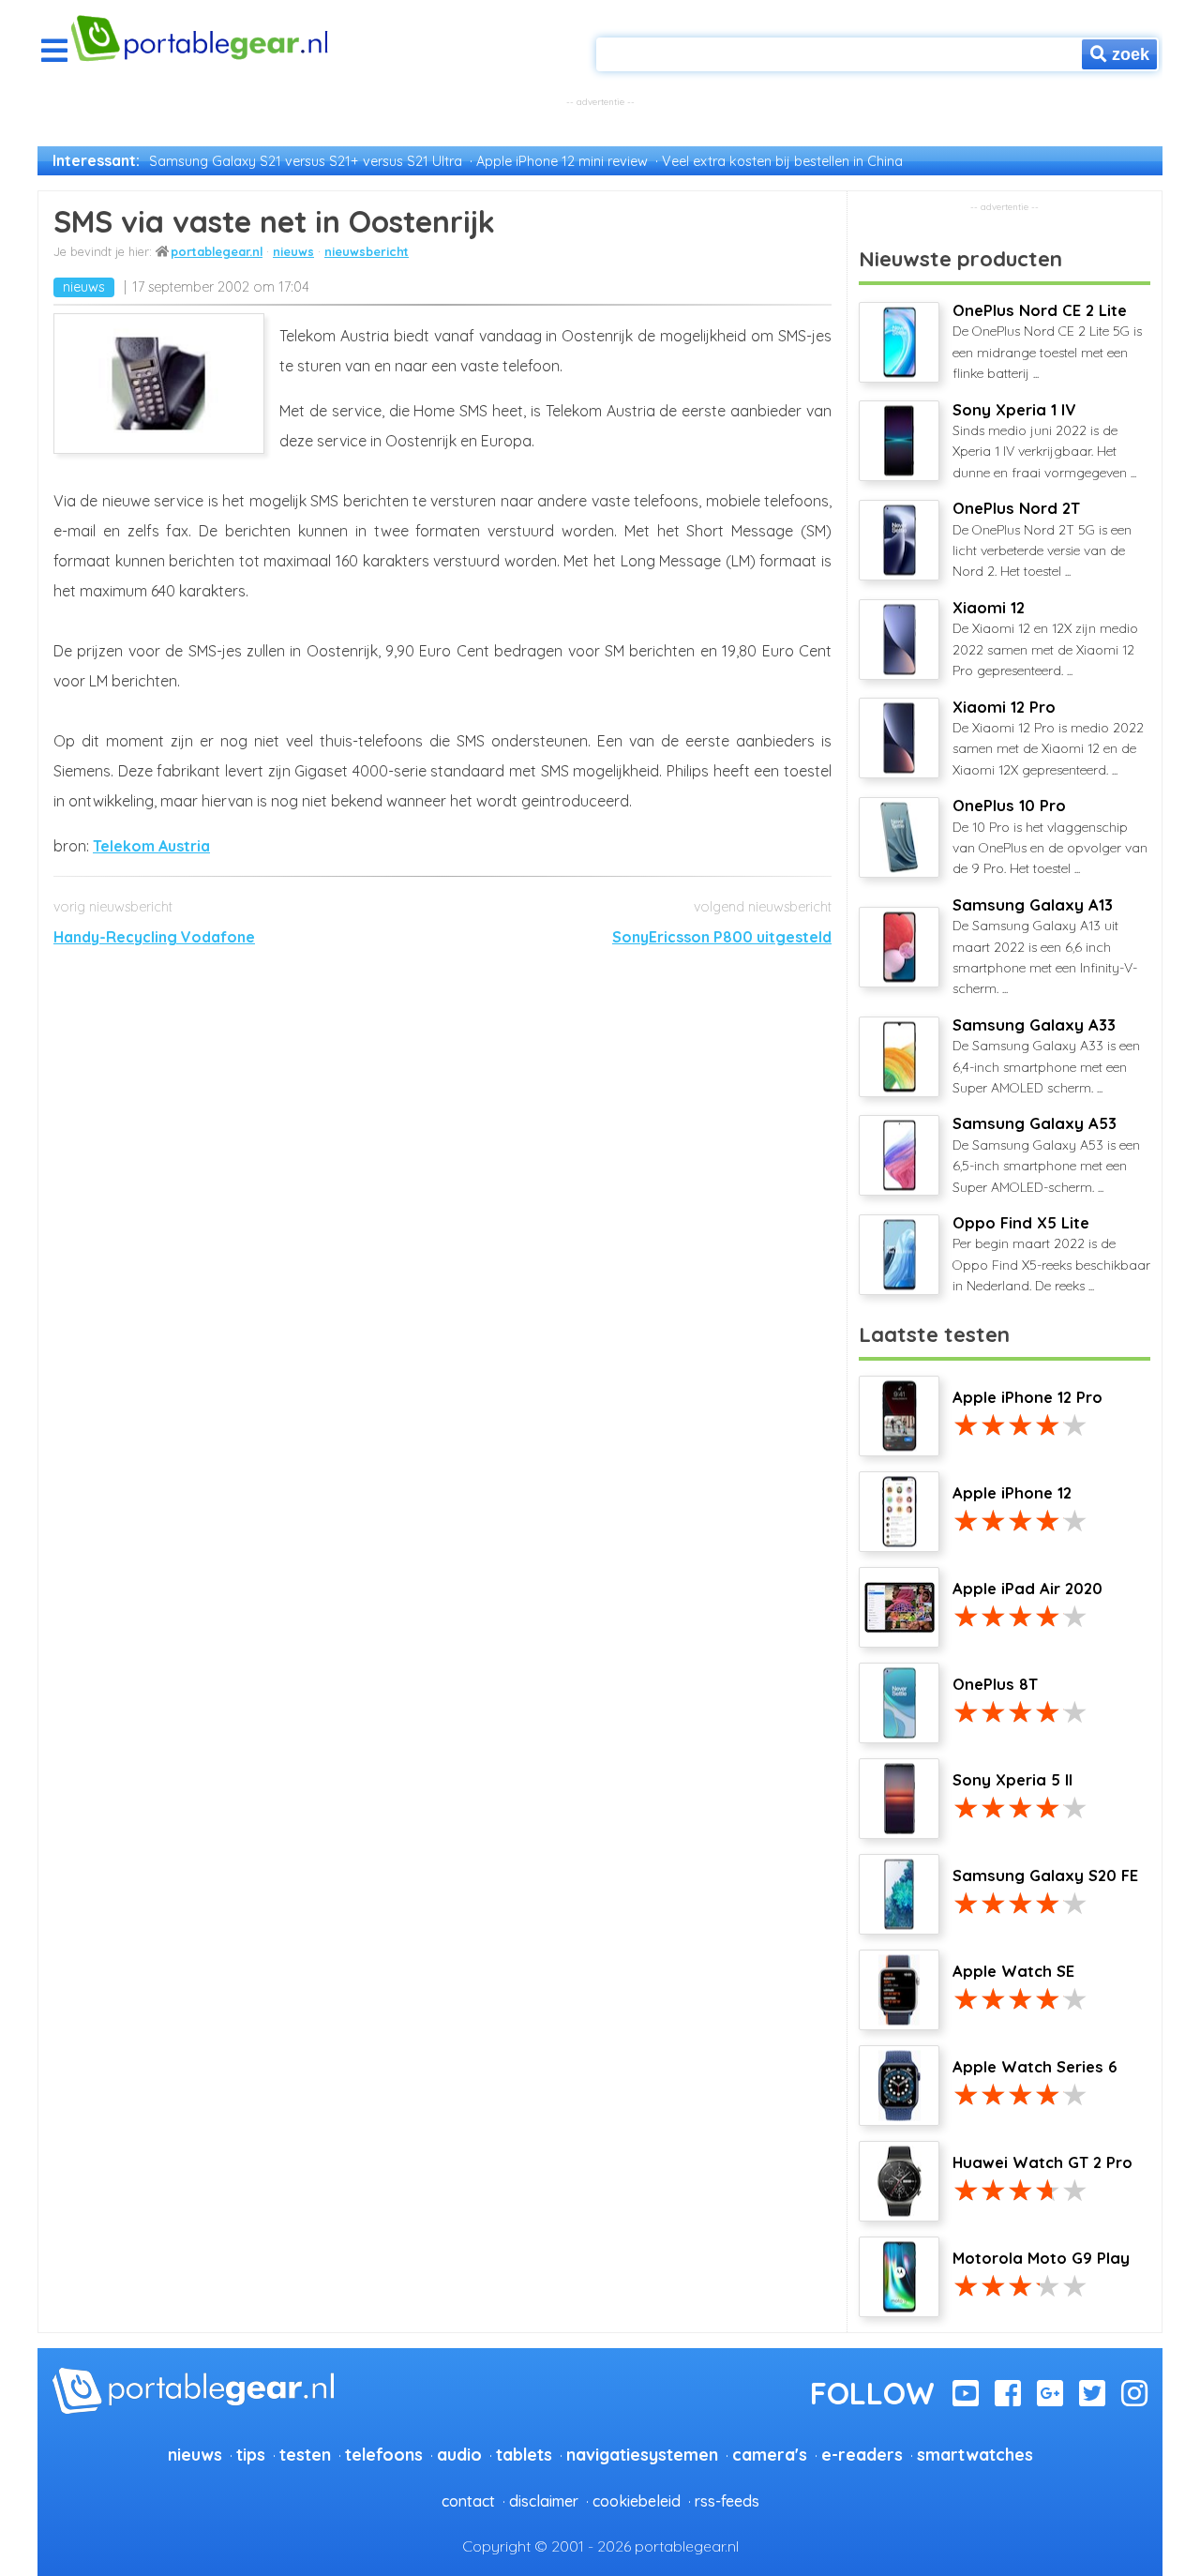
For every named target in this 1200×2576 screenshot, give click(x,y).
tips (251, 2454)
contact (468, 2501)
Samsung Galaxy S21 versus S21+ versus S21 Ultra (306, 161)
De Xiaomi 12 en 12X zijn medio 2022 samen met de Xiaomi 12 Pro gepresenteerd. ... (1045, 639)
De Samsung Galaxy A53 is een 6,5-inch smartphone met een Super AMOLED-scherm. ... (1046, 1154)
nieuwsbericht (367, 251)
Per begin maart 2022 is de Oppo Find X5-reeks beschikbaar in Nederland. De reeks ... (1051, 1254)
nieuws (293, 251)
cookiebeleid (637, 2501)
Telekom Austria (151, 846)
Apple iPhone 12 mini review (562, 161)
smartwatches (975, 2454)
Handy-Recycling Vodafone (154, 937)
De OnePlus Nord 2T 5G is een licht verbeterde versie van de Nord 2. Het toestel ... (1042, 539)
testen (305, 2454)
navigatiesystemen (642, 2454)
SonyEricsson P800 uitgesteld (722, 937)
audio (459, 2454)
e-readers (862, 2454)
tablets (524, 2454)
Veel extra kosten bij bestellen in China (782, 161)
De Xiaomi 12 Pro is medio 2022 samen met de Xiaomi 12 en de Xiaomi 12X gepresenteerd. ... (1048, 738)
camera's (770, 2454)
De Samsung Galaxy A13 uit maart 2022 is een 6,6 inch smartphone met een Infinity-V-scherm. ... (1045, 947)
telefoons (384, 2454)
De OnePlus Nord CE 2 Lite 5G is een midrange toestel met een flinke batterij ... (1047, 341)
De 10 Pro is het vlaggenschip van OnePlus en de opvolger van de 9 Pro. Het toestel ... (1050, 836)
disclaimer (544, 2501)
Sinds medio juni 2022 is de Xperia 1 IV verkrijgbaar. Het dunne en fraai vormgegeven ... (1044, 441)
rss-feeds (727, 2501)
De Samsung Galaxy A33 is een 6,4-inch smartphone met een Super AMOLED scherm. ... (1046, 1056)
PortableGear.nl (217, 251)
